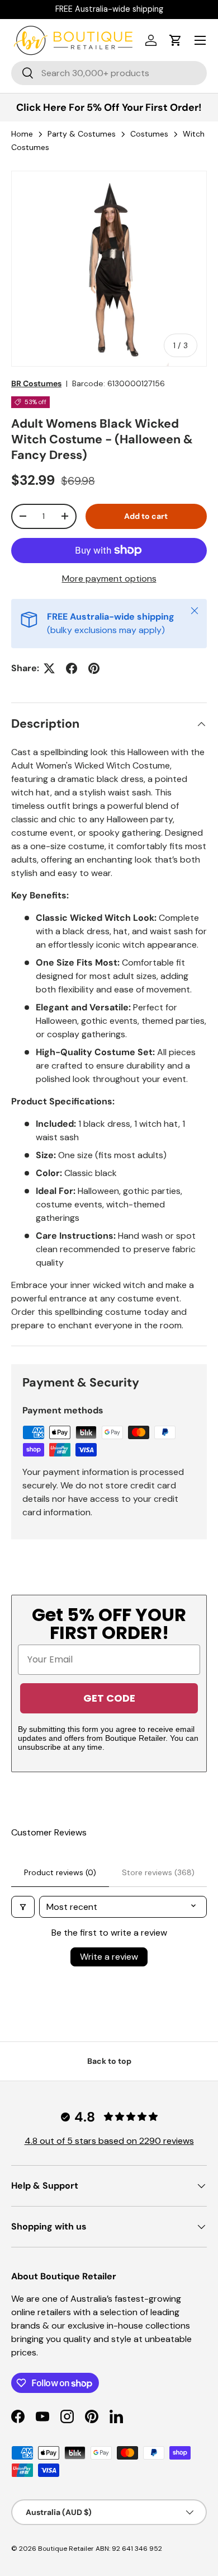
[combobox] (109, 73)
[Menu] (200, 40)
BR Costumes (36, 383)
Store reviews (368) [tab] (158, 1872)
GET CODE (109, 1698)
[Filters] (23, 1907)
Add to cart (146, 516)
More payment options (109, 579)
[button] (176, 40)
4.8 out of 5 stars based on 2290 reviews (109, 2141)
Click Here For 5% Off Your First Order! (109, 107)
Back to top (109, 2061)
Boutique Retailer (66, 2549)
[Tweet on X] (49, 668)
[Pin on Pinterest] (94, 668)
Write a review (109, 1957)
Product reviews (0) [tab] (60, 1872)
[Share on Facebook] (72, 668)
